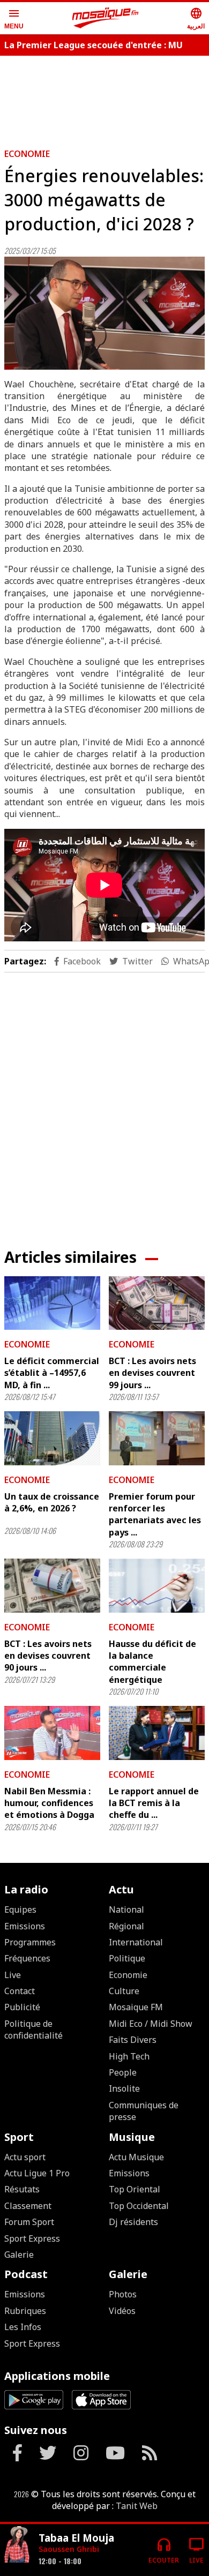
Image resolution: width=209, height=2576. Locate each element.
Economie (27, 154)
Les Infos (23, 2327)
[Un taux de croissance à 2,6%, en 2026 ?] (52, 1438)
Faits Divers (133, 2040)
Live (13, 1975)
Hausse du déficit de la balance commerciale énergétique (152, 1662)
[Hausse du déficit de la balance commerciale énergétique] (157, 1586)
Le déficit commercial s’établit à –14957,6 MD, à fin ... (52, 1373)
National (126, 1909)
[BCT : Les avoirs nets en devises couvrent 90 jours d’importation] (52, 1586)
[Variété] (17, 2546)
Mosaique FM (136, 2007)
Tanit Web (137, 2506)
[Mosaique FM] (106, 18)
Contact (20, 1991)
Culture (124, 1991)
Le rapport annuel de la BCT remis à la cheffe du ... (154, 1803)
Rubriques (25, 2311)
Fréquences (27, 1958)
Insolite (124, 2088)
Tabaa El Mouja (76, 2538)
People (123, 2072)
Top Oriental (135, 2189)
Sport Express (32, 2238)
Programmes (30, 1942)
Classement (28, 2206)
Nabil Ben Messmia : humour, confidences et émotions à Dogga (49, 1803)
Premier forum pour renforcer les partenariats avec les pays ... (155, 1514)
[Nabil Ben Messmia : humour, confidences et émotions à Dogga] (52, 1733)
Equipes (20, 1909)
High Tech (129, 2056)
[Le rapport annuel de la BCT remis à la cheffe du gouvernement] (157, 1733)
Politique (127, 1958)
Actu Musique (136, 2157)
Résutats (22, 2189)
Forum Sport (29, 2222)
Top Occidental (139, 2206)
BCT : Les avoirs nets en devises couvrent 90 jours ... (48, 1656)
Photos (123, 2294)
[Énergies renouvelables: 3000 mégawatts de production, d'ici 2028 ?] (104, 313)
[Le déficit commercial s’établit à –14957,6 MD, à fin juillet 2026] (52, 1303)
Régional (126, 1926)
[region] (104, 1102)
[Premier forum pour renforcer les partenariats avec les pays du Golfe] (157, 1438)
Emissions (25, 1926)
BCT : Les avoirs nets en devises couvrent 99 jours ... (152, 1373)
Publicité (22, 2007)
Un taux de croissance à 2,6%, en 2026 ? (52, 1502)
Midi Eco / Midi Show (151, 2024)
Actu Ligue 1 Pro (37, 2173)
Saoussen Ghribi (69, 2549)
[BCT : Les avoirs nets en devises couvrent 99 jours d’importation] (157, 1303)
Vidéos (122, 2311)
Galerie (19, 2255)
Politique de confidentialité (33, 2030)
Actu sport (25, 2157)
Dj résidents (133, 2222)
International (136, 1942)
